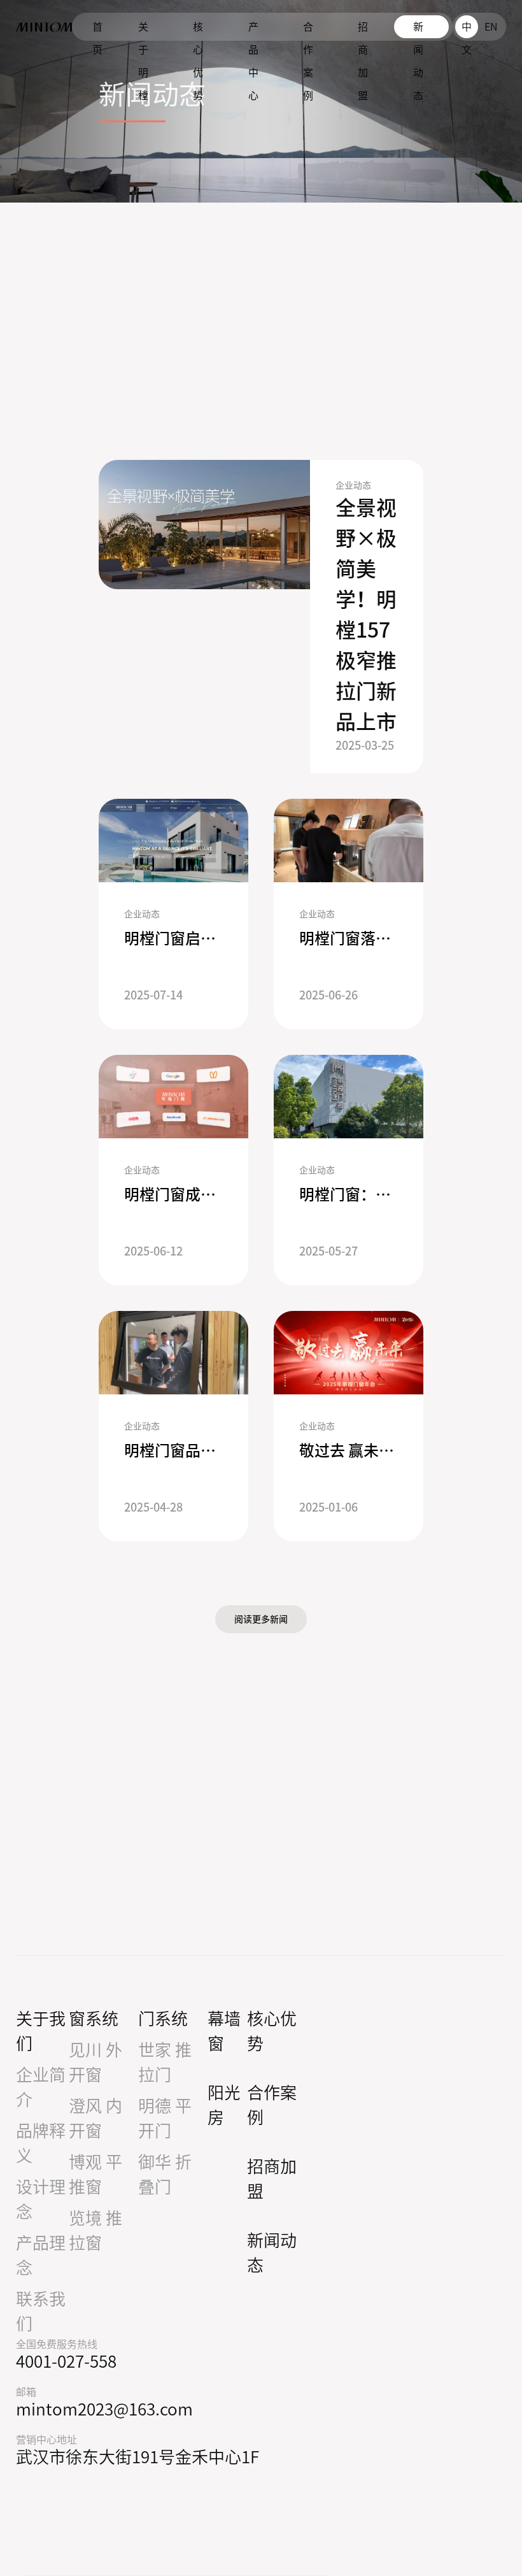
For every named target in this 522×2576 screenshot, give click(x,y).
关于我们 (41, 2031)
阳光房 (224, 2105)
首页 (97, 30)
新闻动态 (418, 30)
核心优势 (198, 30)
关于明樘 (143, 30)
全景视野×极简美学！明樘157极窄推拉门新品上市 (366, 615)
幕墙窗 (224, 2031)
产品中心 (253, 30)
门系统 (163, 2019)
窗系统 (94, 2019)
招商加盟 (363, 30)
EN (491, 27)
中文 (467, 30)
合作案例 (308, 30)
